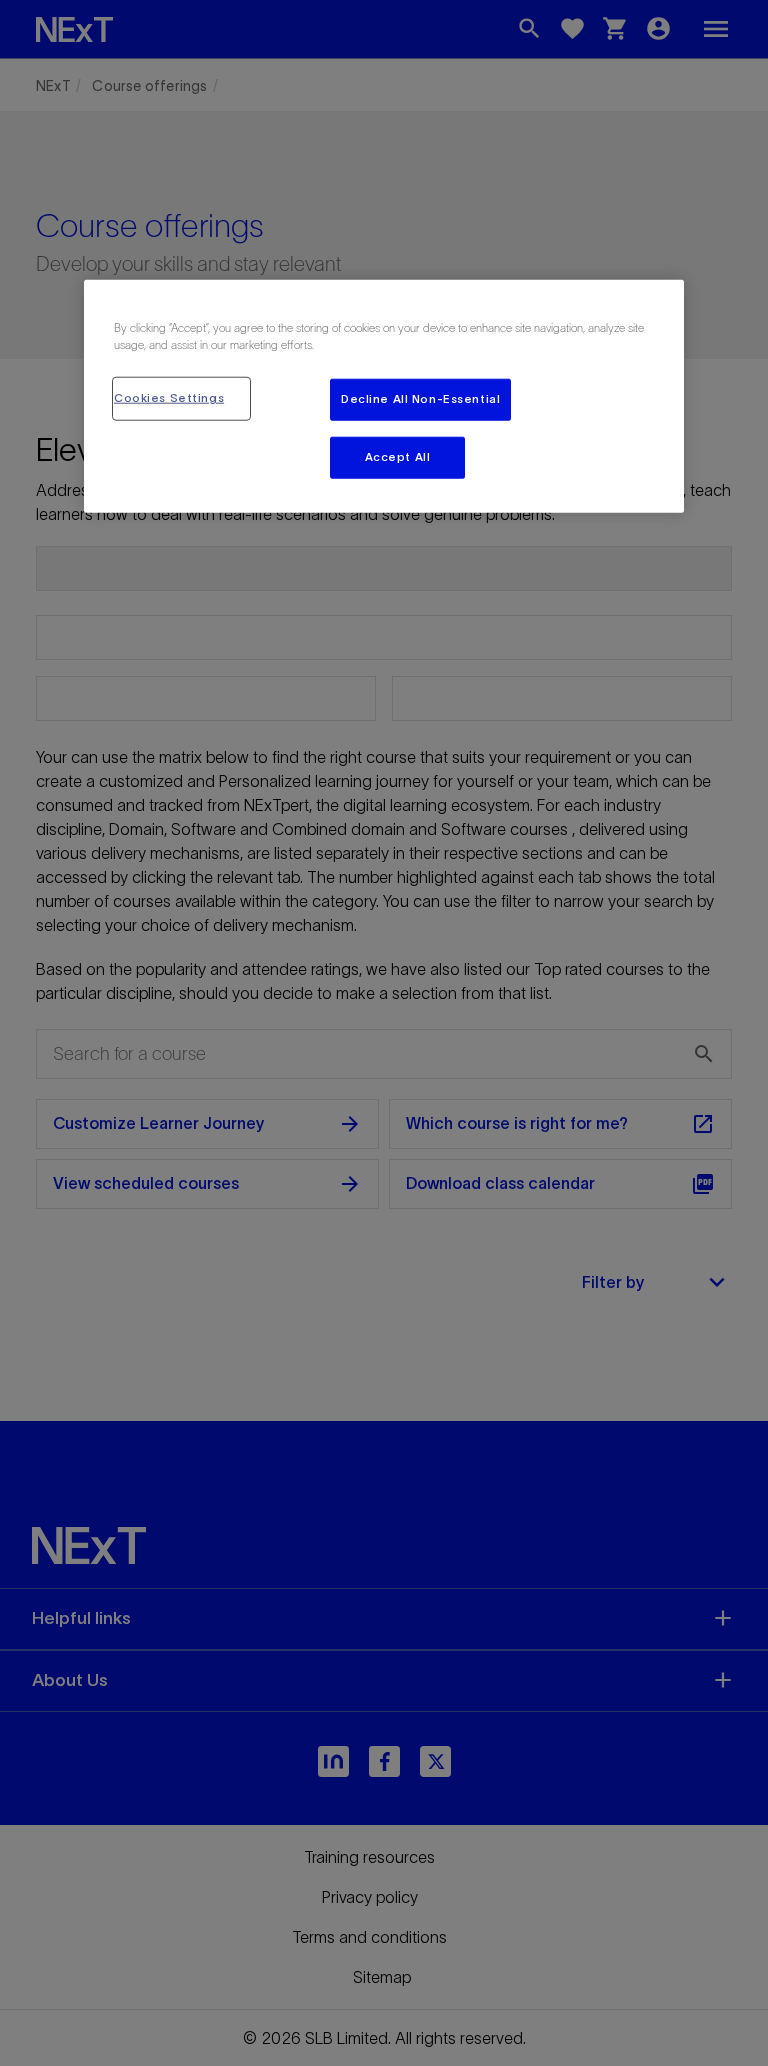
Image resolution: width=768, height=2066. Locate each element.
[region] (384, 396)
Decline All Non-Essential (420, 399)
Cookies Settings (169, 398)
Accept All (398, 457)
